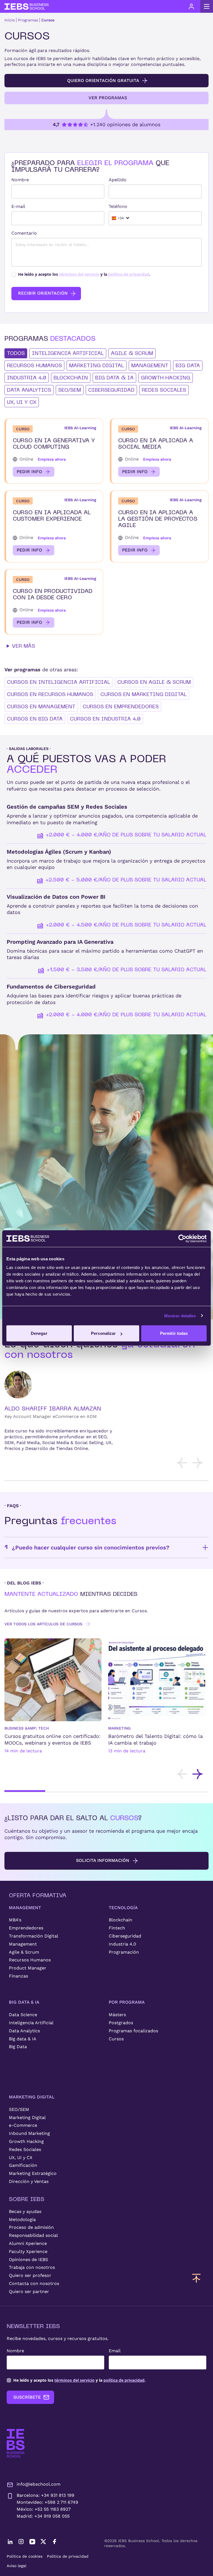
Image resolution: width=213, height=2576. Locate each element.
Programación (124, 1952)
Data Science (23, 2015)
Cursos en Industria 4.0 (105, 719)
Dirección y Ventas (29, 2181)
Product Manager (28, 1968)
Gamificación (23, 2165)
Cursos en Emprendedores (121, 706)
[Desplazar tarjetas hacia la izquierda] (182, 1463)
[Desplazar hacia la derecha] (197, 1774)
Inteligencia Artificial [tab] (68, 353)
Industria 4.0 (122, 1944)
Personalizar (103, 1333)
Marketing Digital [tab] (97, 365)
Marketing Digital (27, 2117)
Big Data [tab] (188, 365)
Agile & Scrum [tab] (132, 353)
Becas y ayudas (25, 2211)
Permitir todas (174, 1333)
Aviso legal (17, 2566)
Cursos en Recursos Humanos (50, 694)
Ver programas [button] (108, 98)
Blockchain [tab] (71, 378)
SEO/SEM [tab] (70, 390)
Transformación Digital (34, 1936)
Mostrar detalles (180, 1316)
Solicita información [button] (103, 1860)
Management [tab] (150, 365)
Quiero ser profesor (30, 2275)
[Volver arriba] (196, 2278)
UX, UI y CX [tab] (22, 402)
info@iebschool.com (39, 2484)
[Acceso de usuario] (191, 6)
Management (23, 1944)
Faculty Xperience (28, 2251)
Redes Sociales (25, 2149)
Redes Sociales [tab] (164, 390)
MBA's (15, 1920)
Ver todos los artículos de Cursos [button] (43, 1624)
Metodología (22, 2219)
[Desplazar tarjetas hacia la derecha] (197, 1463)
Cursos (48, 20)
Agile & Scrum (24, 1952)
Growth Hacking (26, 2141)
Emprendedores (26, 1928)
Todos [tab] (16, 353)
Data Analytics (24, 2031)
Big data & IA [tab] (114, 378)
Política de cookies (25, 2556)
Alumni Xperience (28, 2243)
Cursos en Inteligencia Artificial (59, 682)
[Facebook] (54, 2542)
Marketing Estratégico (33, 2173)
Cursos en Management (41, 706)
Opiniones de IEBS (28, 2260)
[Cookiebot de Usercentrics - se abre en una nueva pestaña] (182, 1238)
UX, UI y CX (21, 2158)
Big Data (18, 2047)
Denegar (39, 1333)
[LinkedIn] (10, 2542)
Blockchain (121, 1920)
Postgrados (121, 2023)
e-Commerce (23, 2125)
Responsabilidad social (33, 2235)
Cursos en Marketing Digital (144, 694)
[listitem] (53, 1701)
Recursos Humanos (30, 1960)
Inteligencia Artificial (31, 2023)
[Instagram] (21, 2542)
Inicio (10, 20)
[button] (54, 451)
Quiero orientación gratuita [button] (103, 80)
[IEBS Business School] (16, 2443)
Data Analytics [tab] (29, 390)
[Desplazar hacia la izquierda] (182, 1774)
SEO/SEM (19, 2109)
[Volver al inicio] (27, 7)
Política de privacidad (68, 2556)
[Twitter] (43, 2542)
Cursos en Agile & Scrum (154, 682)
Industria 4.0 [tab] (27, 378)
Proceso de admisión (31, 2227)
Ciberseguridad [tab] (111, 390)
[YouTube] (32, 2542)
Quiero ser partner (29, 2291)
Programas (28, 20)
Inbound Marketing (29, 2133)
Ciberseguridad (125, 1936)
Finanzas (18, 1976)
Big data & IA (23, 2039)
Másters (117, 2015)
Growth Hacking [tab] (166, 378)
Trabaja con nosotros (32, 2267)
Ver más (23, 646)
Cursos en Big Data (35, 719)
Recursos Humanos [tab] (34, 365)
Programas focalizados (133, 2031)
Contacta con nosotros (34, 2283)
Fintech (117, 1928)
